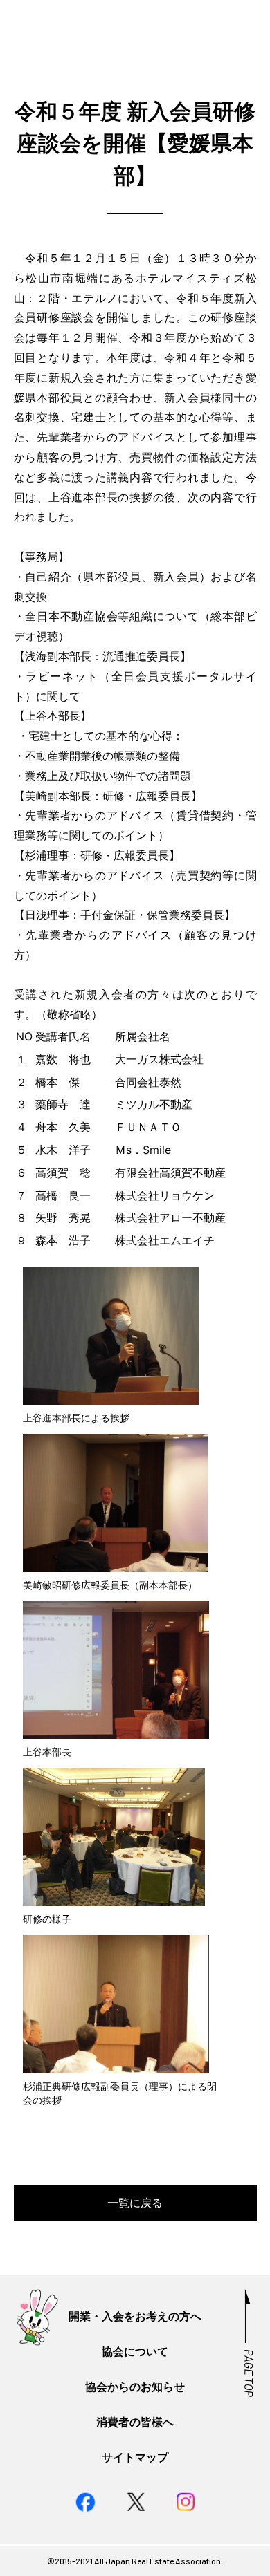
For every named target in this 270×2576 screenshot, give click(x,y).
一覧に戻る (135, 2203)
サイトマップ (135, 2457)
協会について (135, 2352)
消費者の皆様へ (135, 2422)
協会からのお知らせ (135, 2387)
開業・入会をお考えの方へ (135, 2316)
